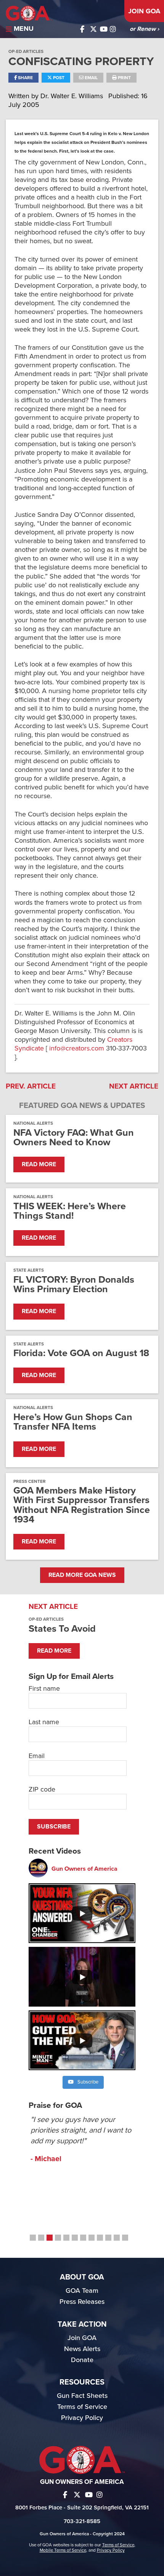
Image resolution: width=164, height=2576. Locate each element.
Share (25, 78)
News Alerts (82, 2349)
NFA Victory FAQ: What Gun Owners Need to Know (74, 1138)
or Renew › (144, 29)
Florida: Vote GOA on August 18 (81, 1353)
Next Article (134, 1086)
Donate (82, 2360)
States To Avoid (62, 1629)
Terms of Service (82, 2407)
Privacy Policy (82, 2418)
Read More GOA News (82, 1575)
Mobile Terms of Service (63, 2550)
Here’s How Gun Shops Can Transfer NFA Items (73, 1422)
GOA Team (82, 2291)
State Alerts (29, 1270)
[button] (33, 2238)
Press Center (30, 1481)
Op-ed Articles (26, 51)
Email (91, 78)
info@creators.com (77, 1048)
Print (124, 78)
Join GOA (144, 11)
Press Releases (82, 2302)
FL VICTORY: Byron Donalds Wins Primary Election (74, 1285)
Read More (39, 1164)
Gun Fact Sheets (82, 2396)
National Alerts (33, 1123)
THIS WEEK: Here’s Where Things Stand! (70, 1211)
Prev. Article (31, 1086)
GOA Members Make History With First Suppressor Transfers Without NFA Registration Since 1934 (82, 1505)
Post (58, 78)
